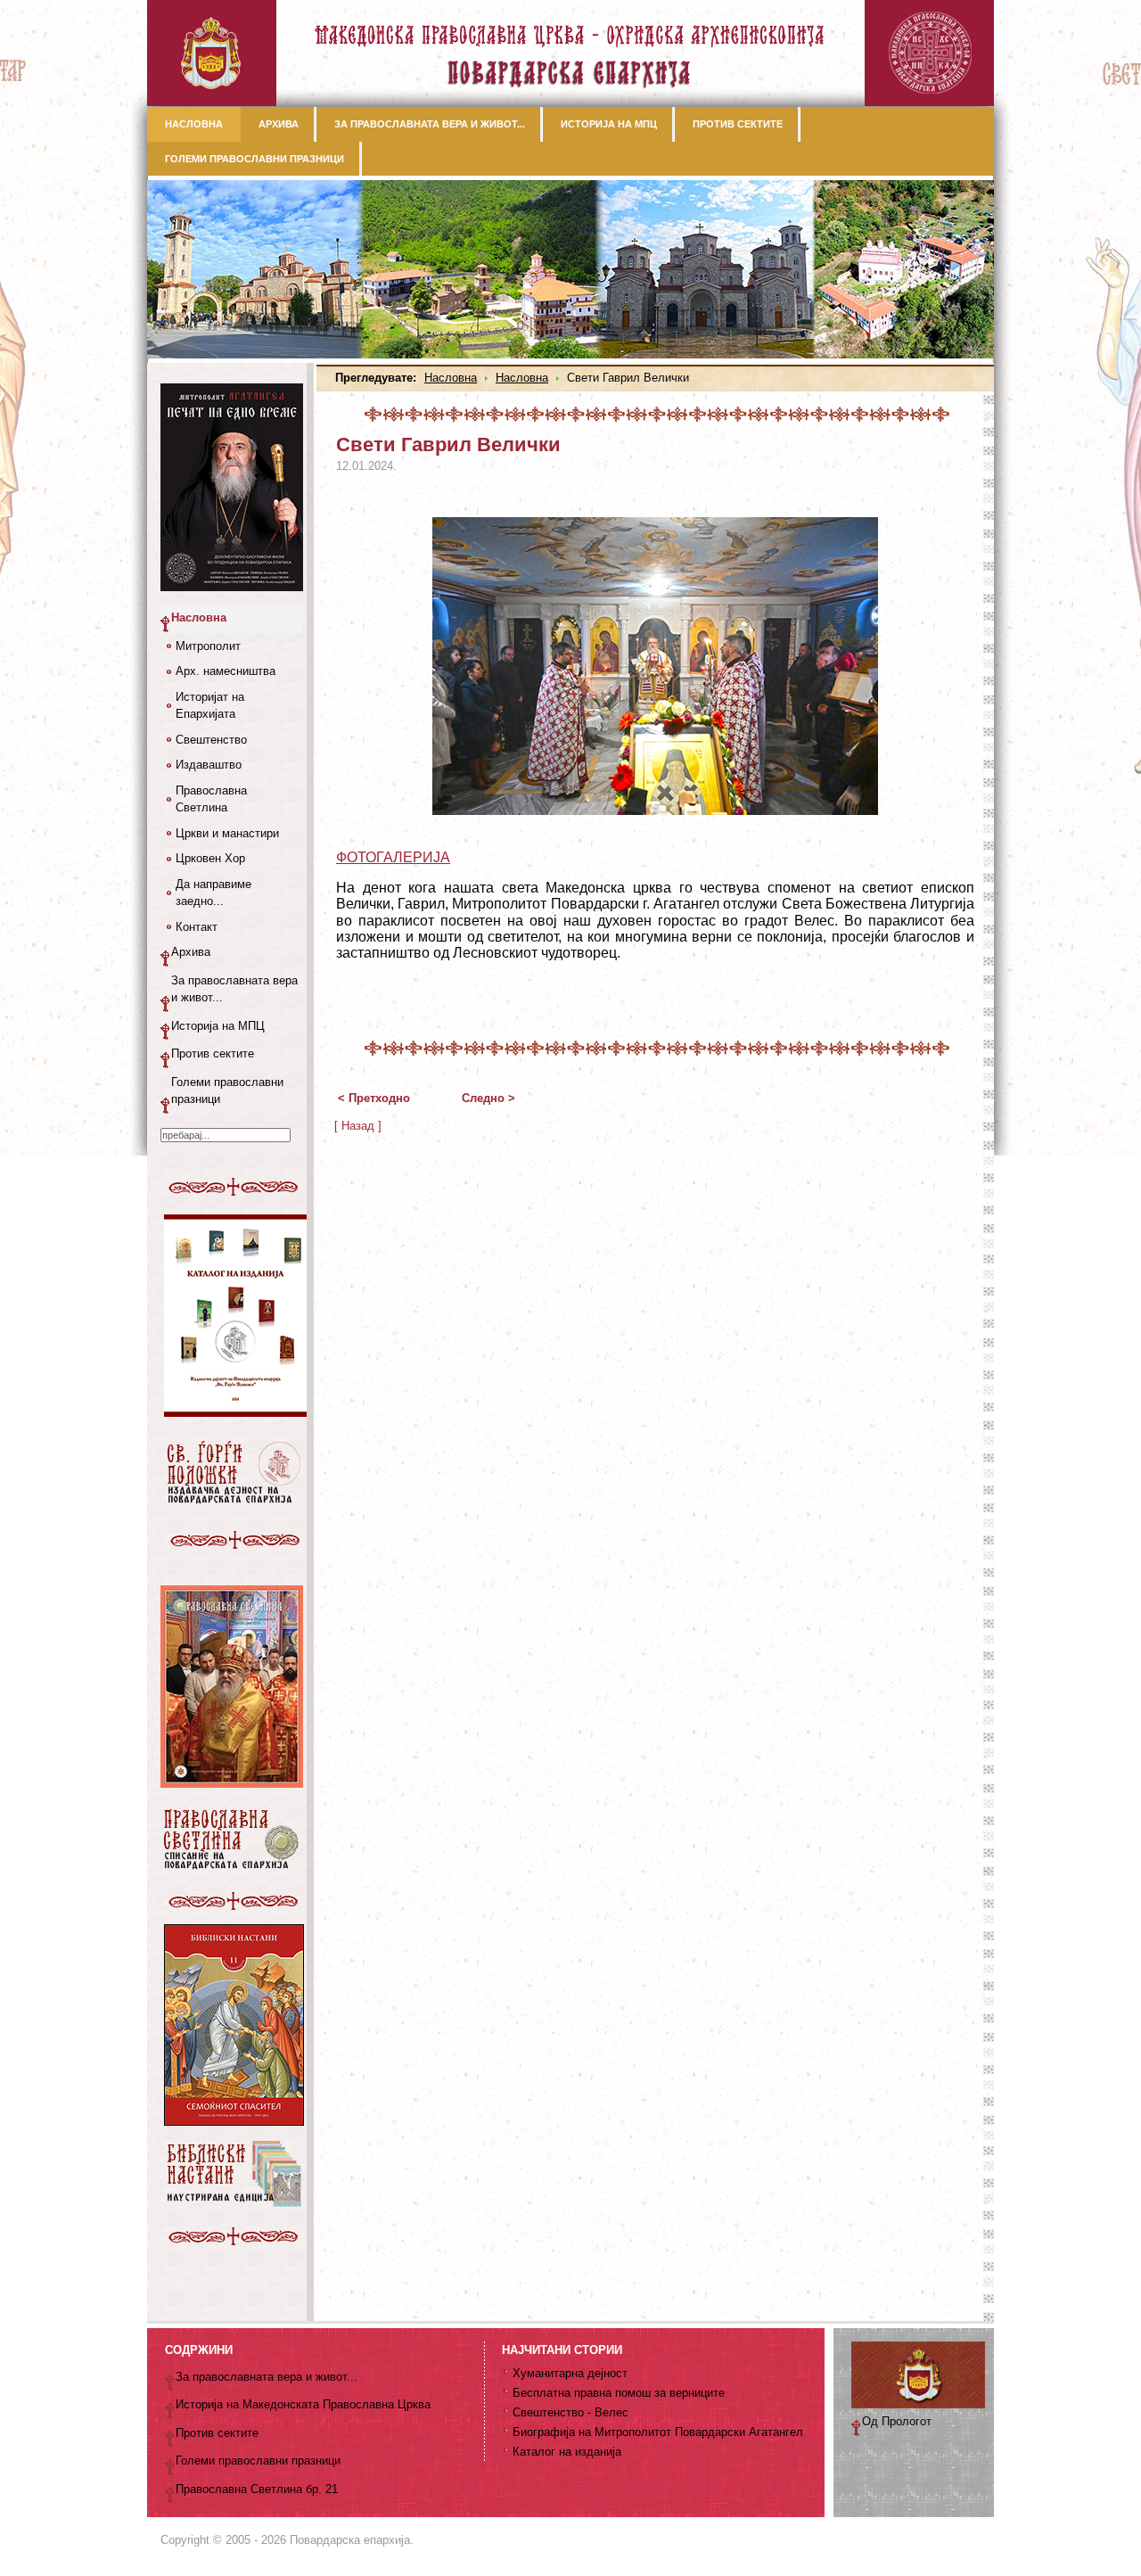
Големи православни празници (227, 1091)
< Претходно (374, 1098)
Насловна (451, 378)
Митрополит (208, 646)
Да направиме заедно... (213, 893)
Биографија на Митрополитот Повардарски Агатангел (658, 2432)
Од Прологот (897, 2421)
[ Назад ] (358, 1126)
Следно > (488, 1098)
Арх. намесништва (226, 671)
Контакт (197, 927)
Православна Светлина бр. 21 (257, 2489)
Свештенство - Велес (570, 2412)
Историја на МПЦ (218, 1026)
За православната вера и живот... (234, 989)
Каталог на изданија (567, 2452)
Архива (191, 952)
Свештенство (211, 740)
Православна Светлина (211, 799)
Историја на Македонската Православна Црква (303, 2404)
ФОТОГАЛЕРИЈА (393, 857)
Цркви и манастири (227, 833)
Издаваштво (209, 765)
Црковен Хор (210, 858)
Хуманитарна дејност (570, 2373)
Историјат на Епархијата (210, 706)
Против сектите (213, 1053)
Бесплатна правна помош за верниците (619, 2393)
